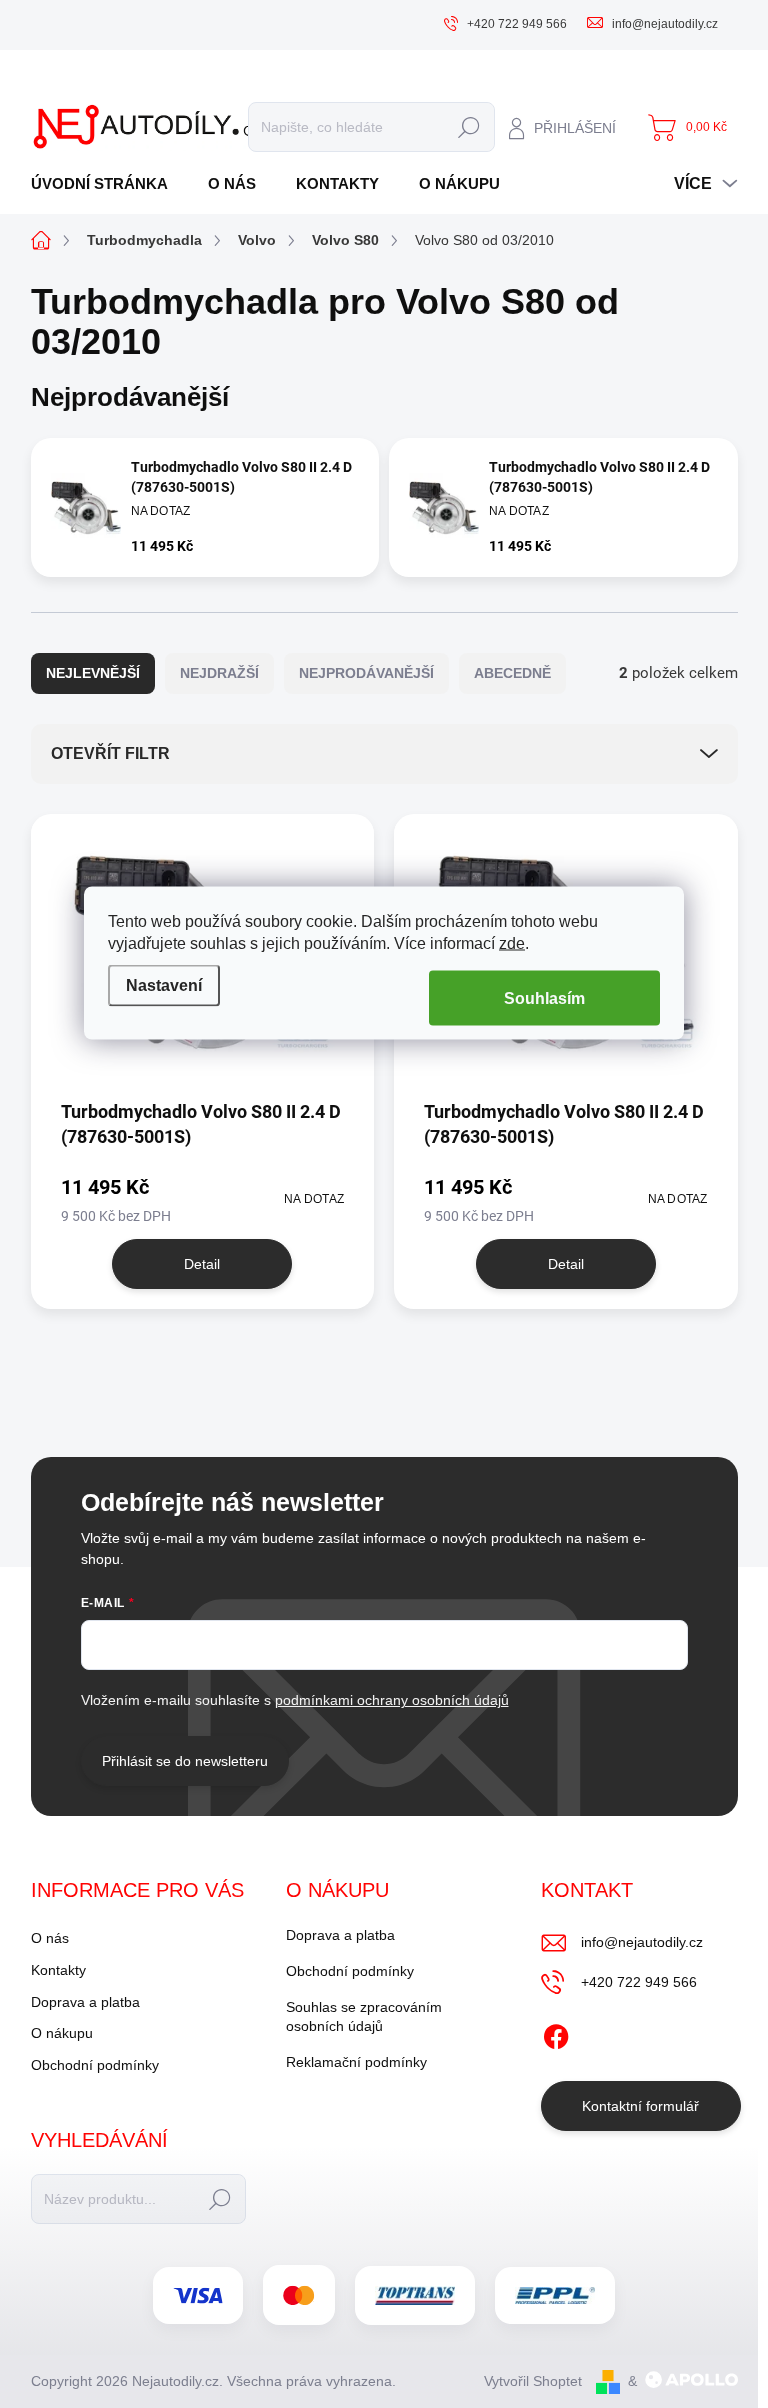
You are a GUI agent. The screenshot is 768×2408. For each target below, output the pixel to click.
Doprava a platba (85, 2002)
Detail (202, 1264)
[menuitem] (107, 183)
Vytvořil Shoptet (533, 2381)
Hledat (469, 127)
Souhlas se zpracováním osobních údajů (364, 2017)
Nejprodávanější (366, 673)
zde (512, 943)
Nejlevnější (93, 673)
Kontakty (58, 1970)
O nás (50, 1938)
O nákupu (62, 2033)
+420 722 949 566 (639, 1982)
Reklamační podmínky (356, 2062)
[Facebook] (556, 2033)
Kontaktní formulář (640, 2106)
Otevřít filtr (110, 753)
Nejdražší (219, 673)
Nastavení (164, 984)
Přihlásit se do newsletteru (185, 1761)
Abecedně (512, 673)
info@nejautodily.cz (642, 1942)
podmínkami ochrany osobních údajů (392, 1700)
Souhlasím (544, 998)
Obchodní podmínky (95, 2065)
